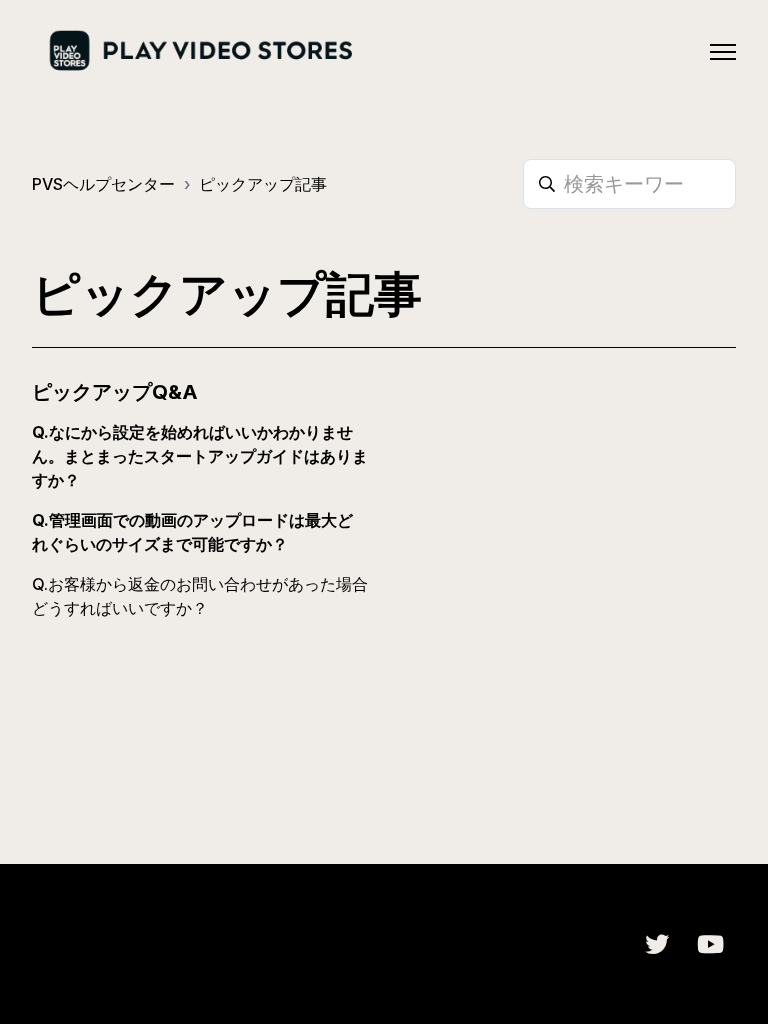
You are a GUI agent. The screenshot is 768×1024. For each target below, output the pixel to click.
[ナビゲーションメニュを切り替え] (723, 52)
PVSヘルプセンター (103, 184)
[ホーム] (199, 51)
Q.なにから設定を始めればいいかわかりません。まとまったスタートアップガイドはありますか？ (200, 456)
